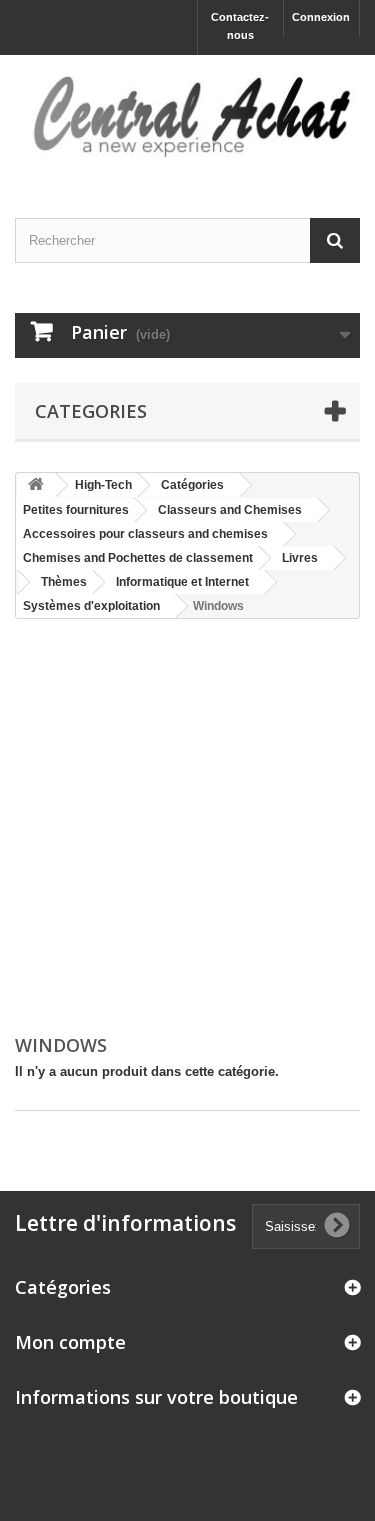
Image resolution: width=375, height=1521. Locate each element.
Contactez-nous (240, 26)
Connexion (321, 17)
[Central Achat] (187, 119)
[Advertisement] (187, 828)
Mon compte (70, 1342)
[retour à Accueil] (36, 485)
